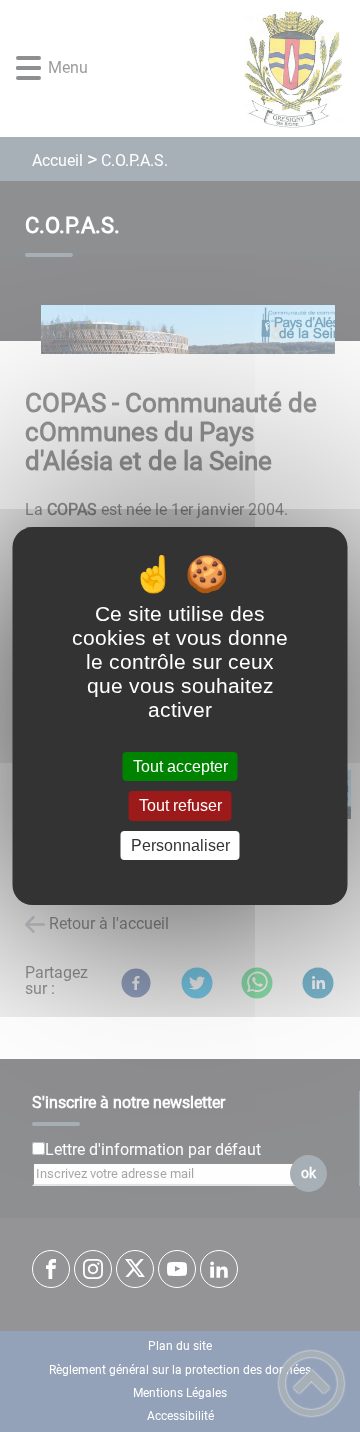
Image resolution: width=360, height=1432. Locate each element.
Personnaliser (180, 845)
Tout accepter (180, 766)
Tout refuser (180, 806)
